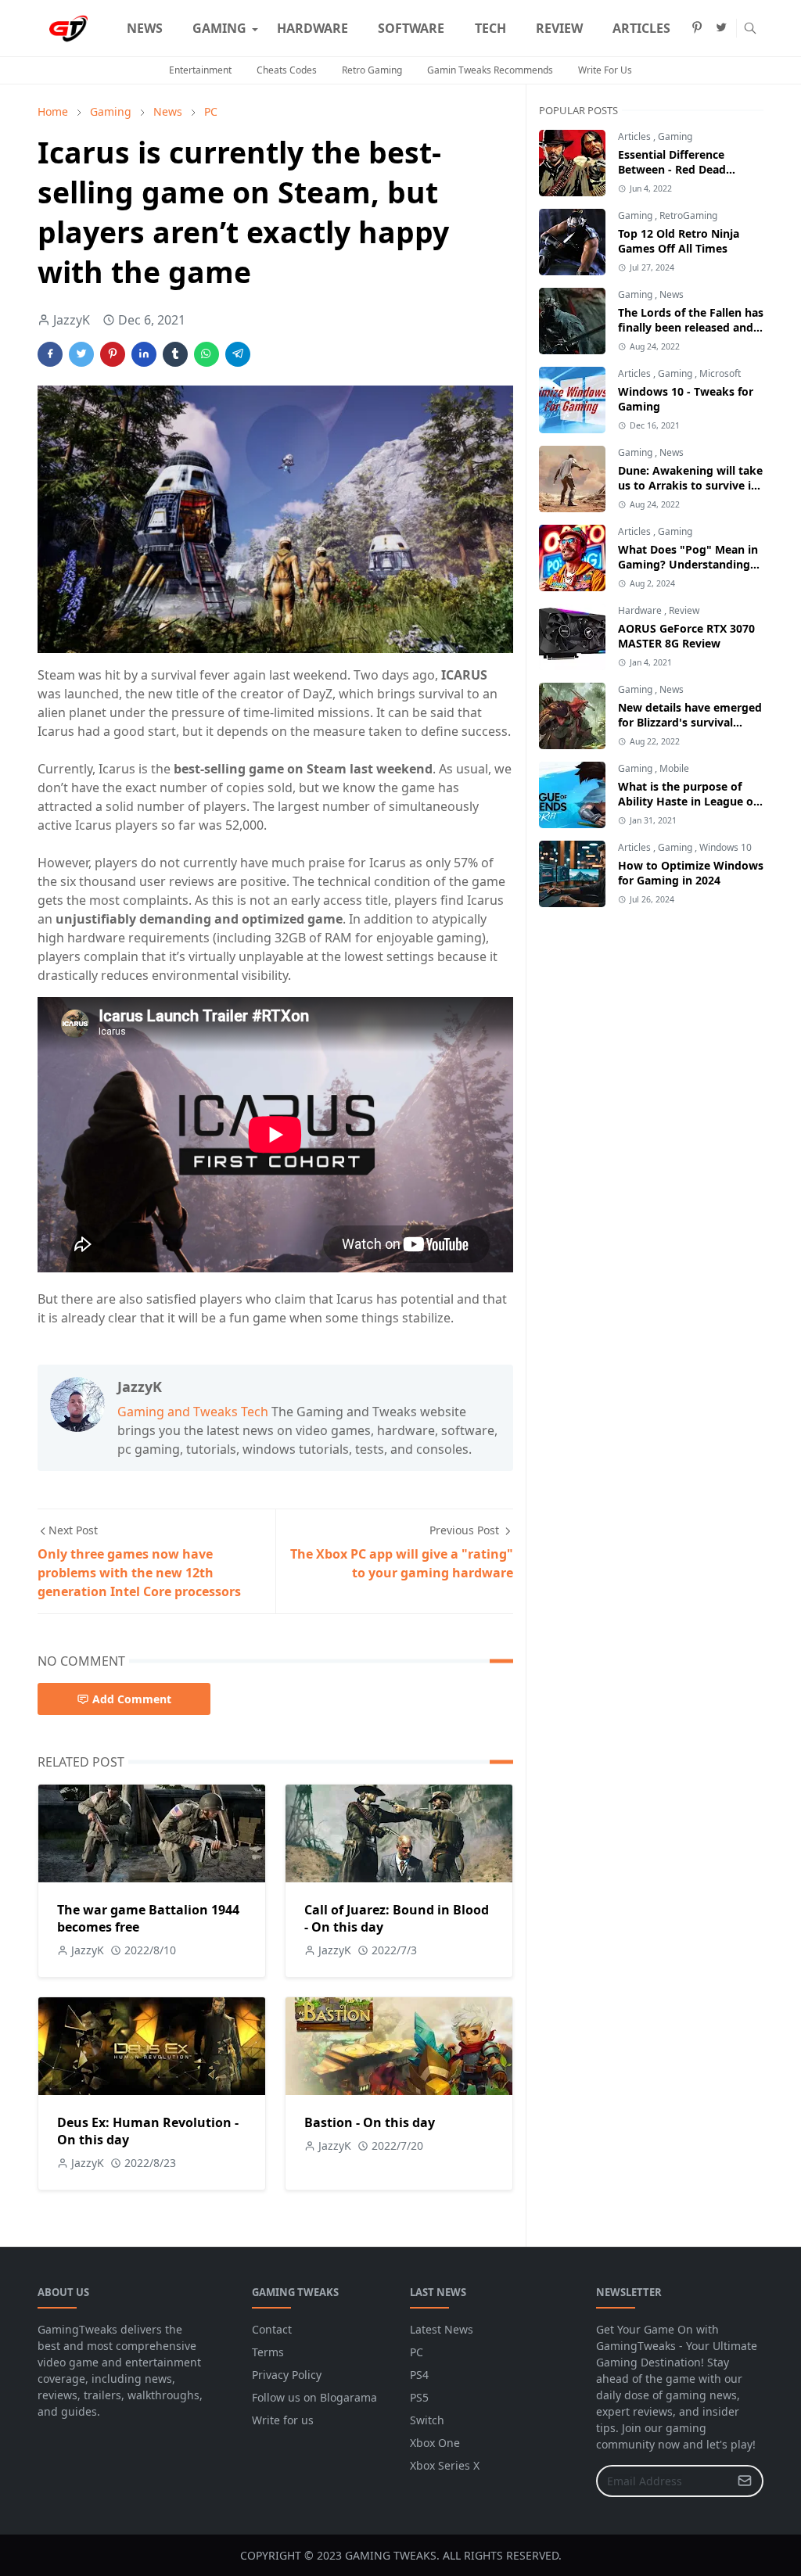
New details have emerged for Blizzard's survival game (690, 722)
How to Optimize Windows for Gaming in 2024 (691, 873)
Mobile (674, 768)
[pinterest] (697, 28)
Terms (268, 2352)
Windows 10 (726, 847)
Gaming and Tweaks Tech (193, 1412)
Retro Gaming (372, 70)
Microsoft (720, 373)
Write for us (283, 2420)
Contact (272, 2329)
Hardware (641, 610)
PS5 (419, 2397)
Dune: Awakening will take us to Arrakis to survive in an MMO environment (690, 485)
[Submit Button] (745, 2481)
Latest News (442, 2329)
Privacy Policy (287, 2375)
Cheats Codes (287, 70)
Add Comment (132, 1699)
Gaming (675, 136)
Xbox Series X (445, 2465)
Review (684, 610)
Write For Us (605, 70)
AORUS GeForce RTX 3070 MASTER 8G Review (686, 636)
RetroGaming (688, 215)
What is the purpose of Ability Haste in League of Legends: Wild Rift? (688, 801)
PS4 (419, 2375)
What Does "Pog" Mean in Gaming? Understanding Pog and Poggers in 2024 (688, 564)
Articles (636, 136)
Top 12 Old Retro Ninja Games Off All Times (679, 241)
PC (417, 2352)
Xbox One (435, 2443)
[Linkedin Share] (144, 354)
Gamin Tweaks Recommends (490, 70)
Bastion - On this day (370, 2122)
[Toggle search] (750, 28)
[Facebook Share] (50, 354)
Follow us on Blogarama (314, 2397)
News (672, 294)
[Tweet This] (81, 354)
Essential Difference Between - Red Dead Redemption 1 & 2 (672, 169)
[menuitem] (145, 28)
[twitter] (721, 28)
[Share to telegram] (238, 354)
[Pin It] (113, 354)
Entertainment (200, 70)
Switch (427, 2420)
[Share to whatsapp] (207, 354)
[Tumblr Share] (175, 354)
